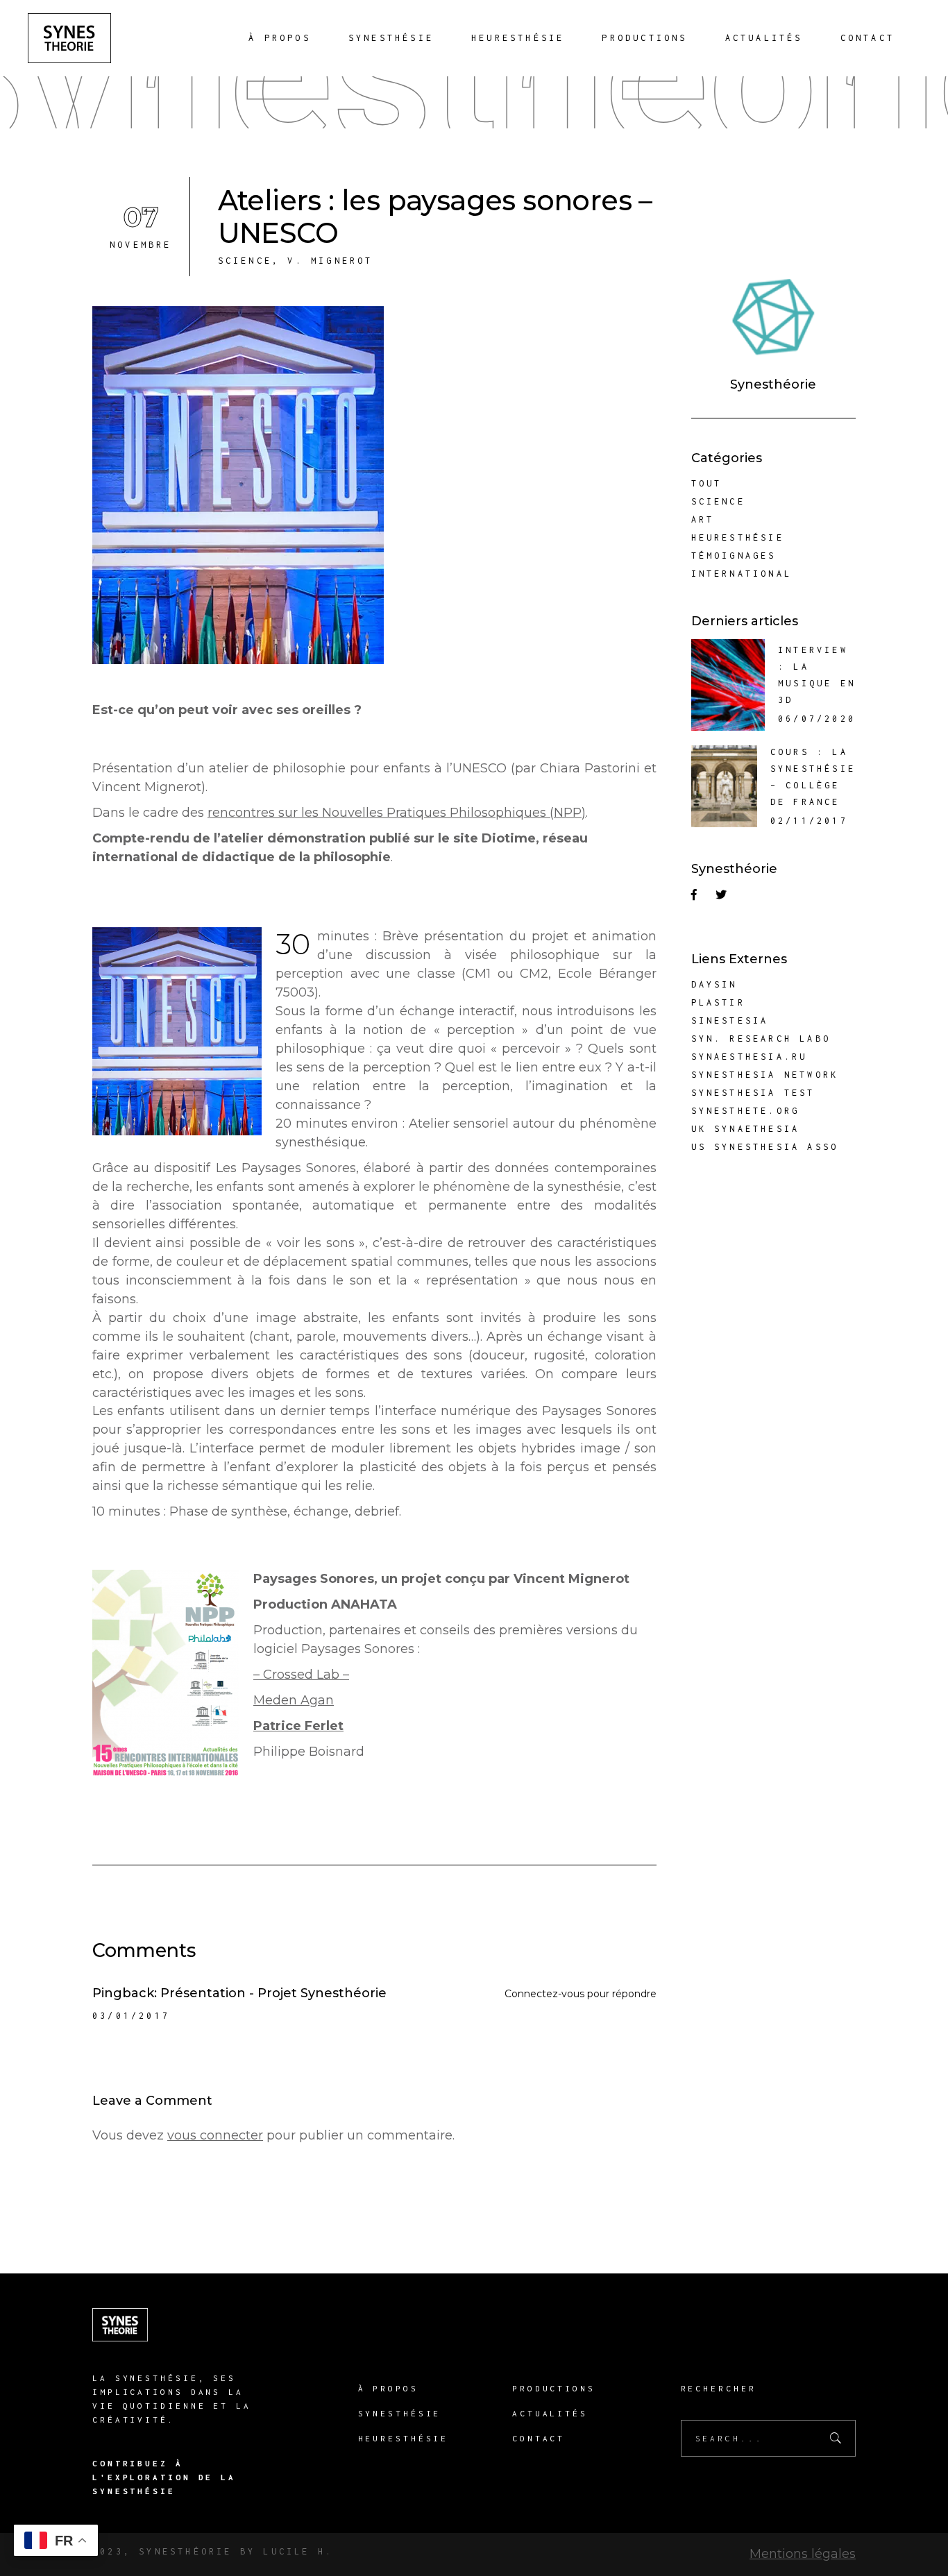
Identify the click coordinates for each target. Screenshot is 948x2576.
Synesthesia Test (753, 1093)
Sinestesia (730, 1020)
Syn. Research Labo (761, 1039)
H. (322, 2551)
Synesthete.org (746, 1111)
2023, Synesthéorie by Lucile (201, 2551)
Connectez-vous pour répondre (581, 1994)
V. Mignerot (330, 261)
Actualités (550, 2413)
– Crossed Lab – (301, 1675)
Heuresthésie (738, 537)
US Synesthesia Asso (765, 1147)
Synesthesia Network (765, 1075)
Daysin (714, 984)
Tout (707, 483)
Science (245, 261)
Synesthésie (400, 2413)
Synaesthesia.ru (750, 1057)
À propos (388, 2388)
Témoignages (734, 556)
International (742, 574)
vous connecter (215, 2135)
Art (703, 519)
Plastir (718, 1002)
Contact (539, 2438)
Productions (554, 2388)
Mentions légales (803, 2554)
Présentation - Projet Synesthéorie (273, 1993)
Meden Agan (294, 1700)
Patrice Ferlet (298, 1726)
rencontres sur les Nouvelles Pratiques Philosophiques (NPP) (397, 813)
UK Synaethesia (746, 1129)
